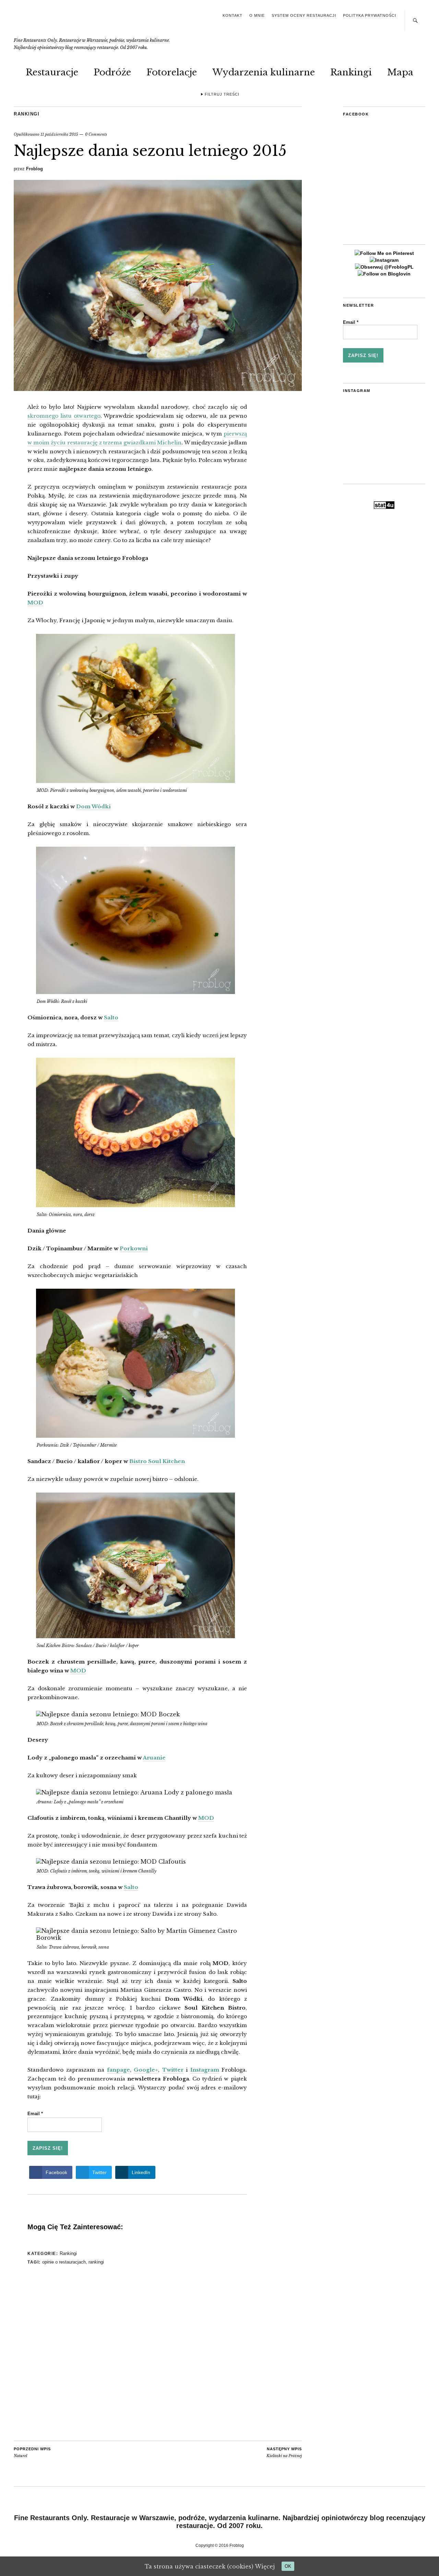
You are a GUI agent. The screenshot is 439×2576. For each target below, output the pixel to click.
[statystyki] (384, 507)
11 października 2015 (59, 134)
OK (288, 2566)
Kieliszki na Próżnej (284, 2453)
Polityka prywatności (370, 15)
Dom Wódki (93, 806)
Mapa (400, 72)
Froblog (34, 169)
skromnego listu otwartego (64, 416)
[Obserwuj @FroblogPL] (384, 267)
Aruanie (154, 1758)
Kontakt (233, 15)
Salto (111, 1017)
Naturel (32, 2453)
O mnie (257, 15)
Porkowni (134, 1248)
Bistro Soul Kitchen (157, 1461)
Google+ (146, 2070)
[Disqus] (137, 2354)
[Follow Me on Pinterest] (384, 253)
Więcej (265, 2566)
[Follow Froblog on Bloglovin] (384, 274)
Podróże (112, 72)
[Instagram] (384, 260)
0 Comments (96, 134)
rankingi (96, 2262)
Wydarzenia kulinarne (264, 72)
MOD (35, 603)
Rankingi (351, 72)
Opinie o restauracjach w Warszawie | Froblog (63, 23)
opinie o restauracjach (64, 2262)
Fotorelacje (172, 72)
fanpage (118, 2070)
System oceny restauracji (304, 15)
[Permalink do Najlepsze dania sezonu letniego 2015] (158, 389)
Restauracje (52, 72)
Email (35, 2114)
